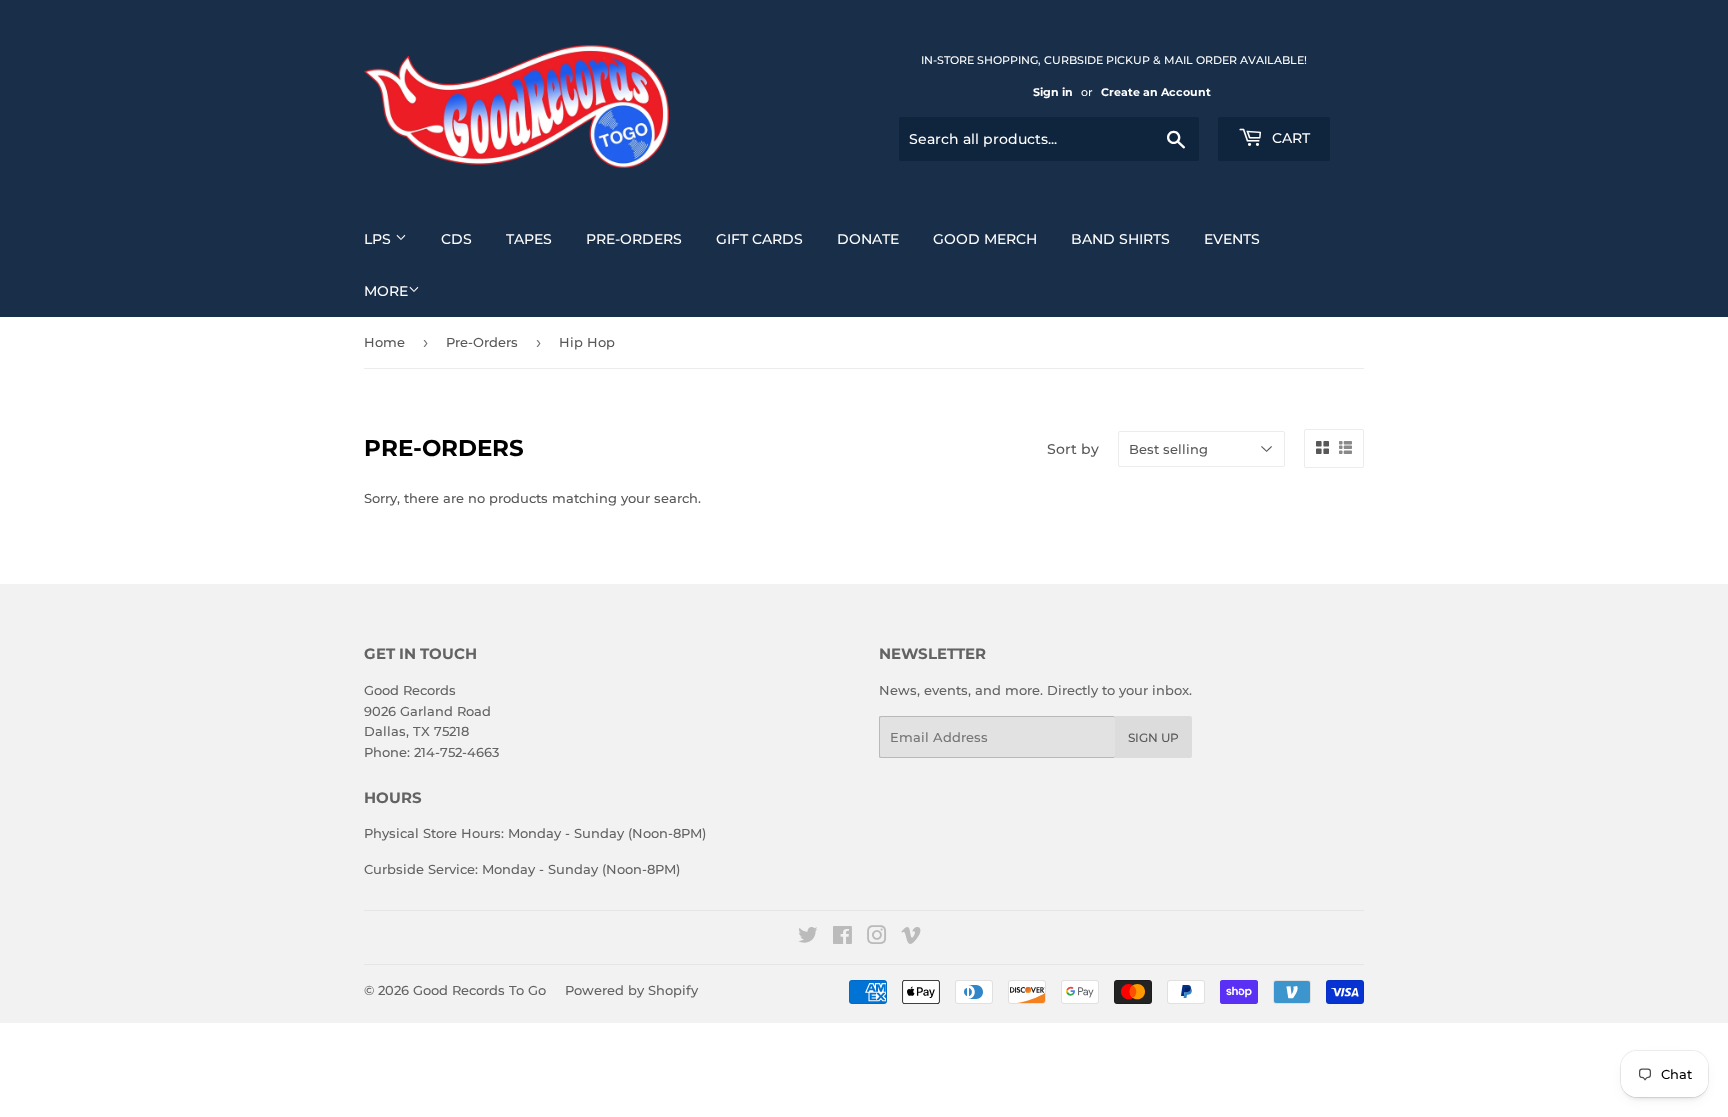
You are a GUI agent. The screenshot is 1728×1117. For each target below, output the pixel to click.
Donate (868, 239)
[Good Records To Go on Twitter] (808, 938)
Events (1232, 239)
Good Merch (985, 239)
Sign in (1053, 92)
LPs (379, 239)
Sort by (1073, 449)
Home (384, 342)
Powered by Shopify (631, 990)
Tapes (529, 239)
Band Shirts (1120, 239)
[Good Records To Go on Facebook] (842, 938)
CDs (456, 239)
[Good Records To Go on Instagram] (877, 938)
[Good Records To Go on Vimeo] (911, 938)
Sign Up (1153, 737)
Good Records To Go (479, 990)
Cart (1289, 138)
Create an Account (1156, 92)
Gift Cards (759, 239)
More (386, 291)
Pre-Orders (634, 239)
